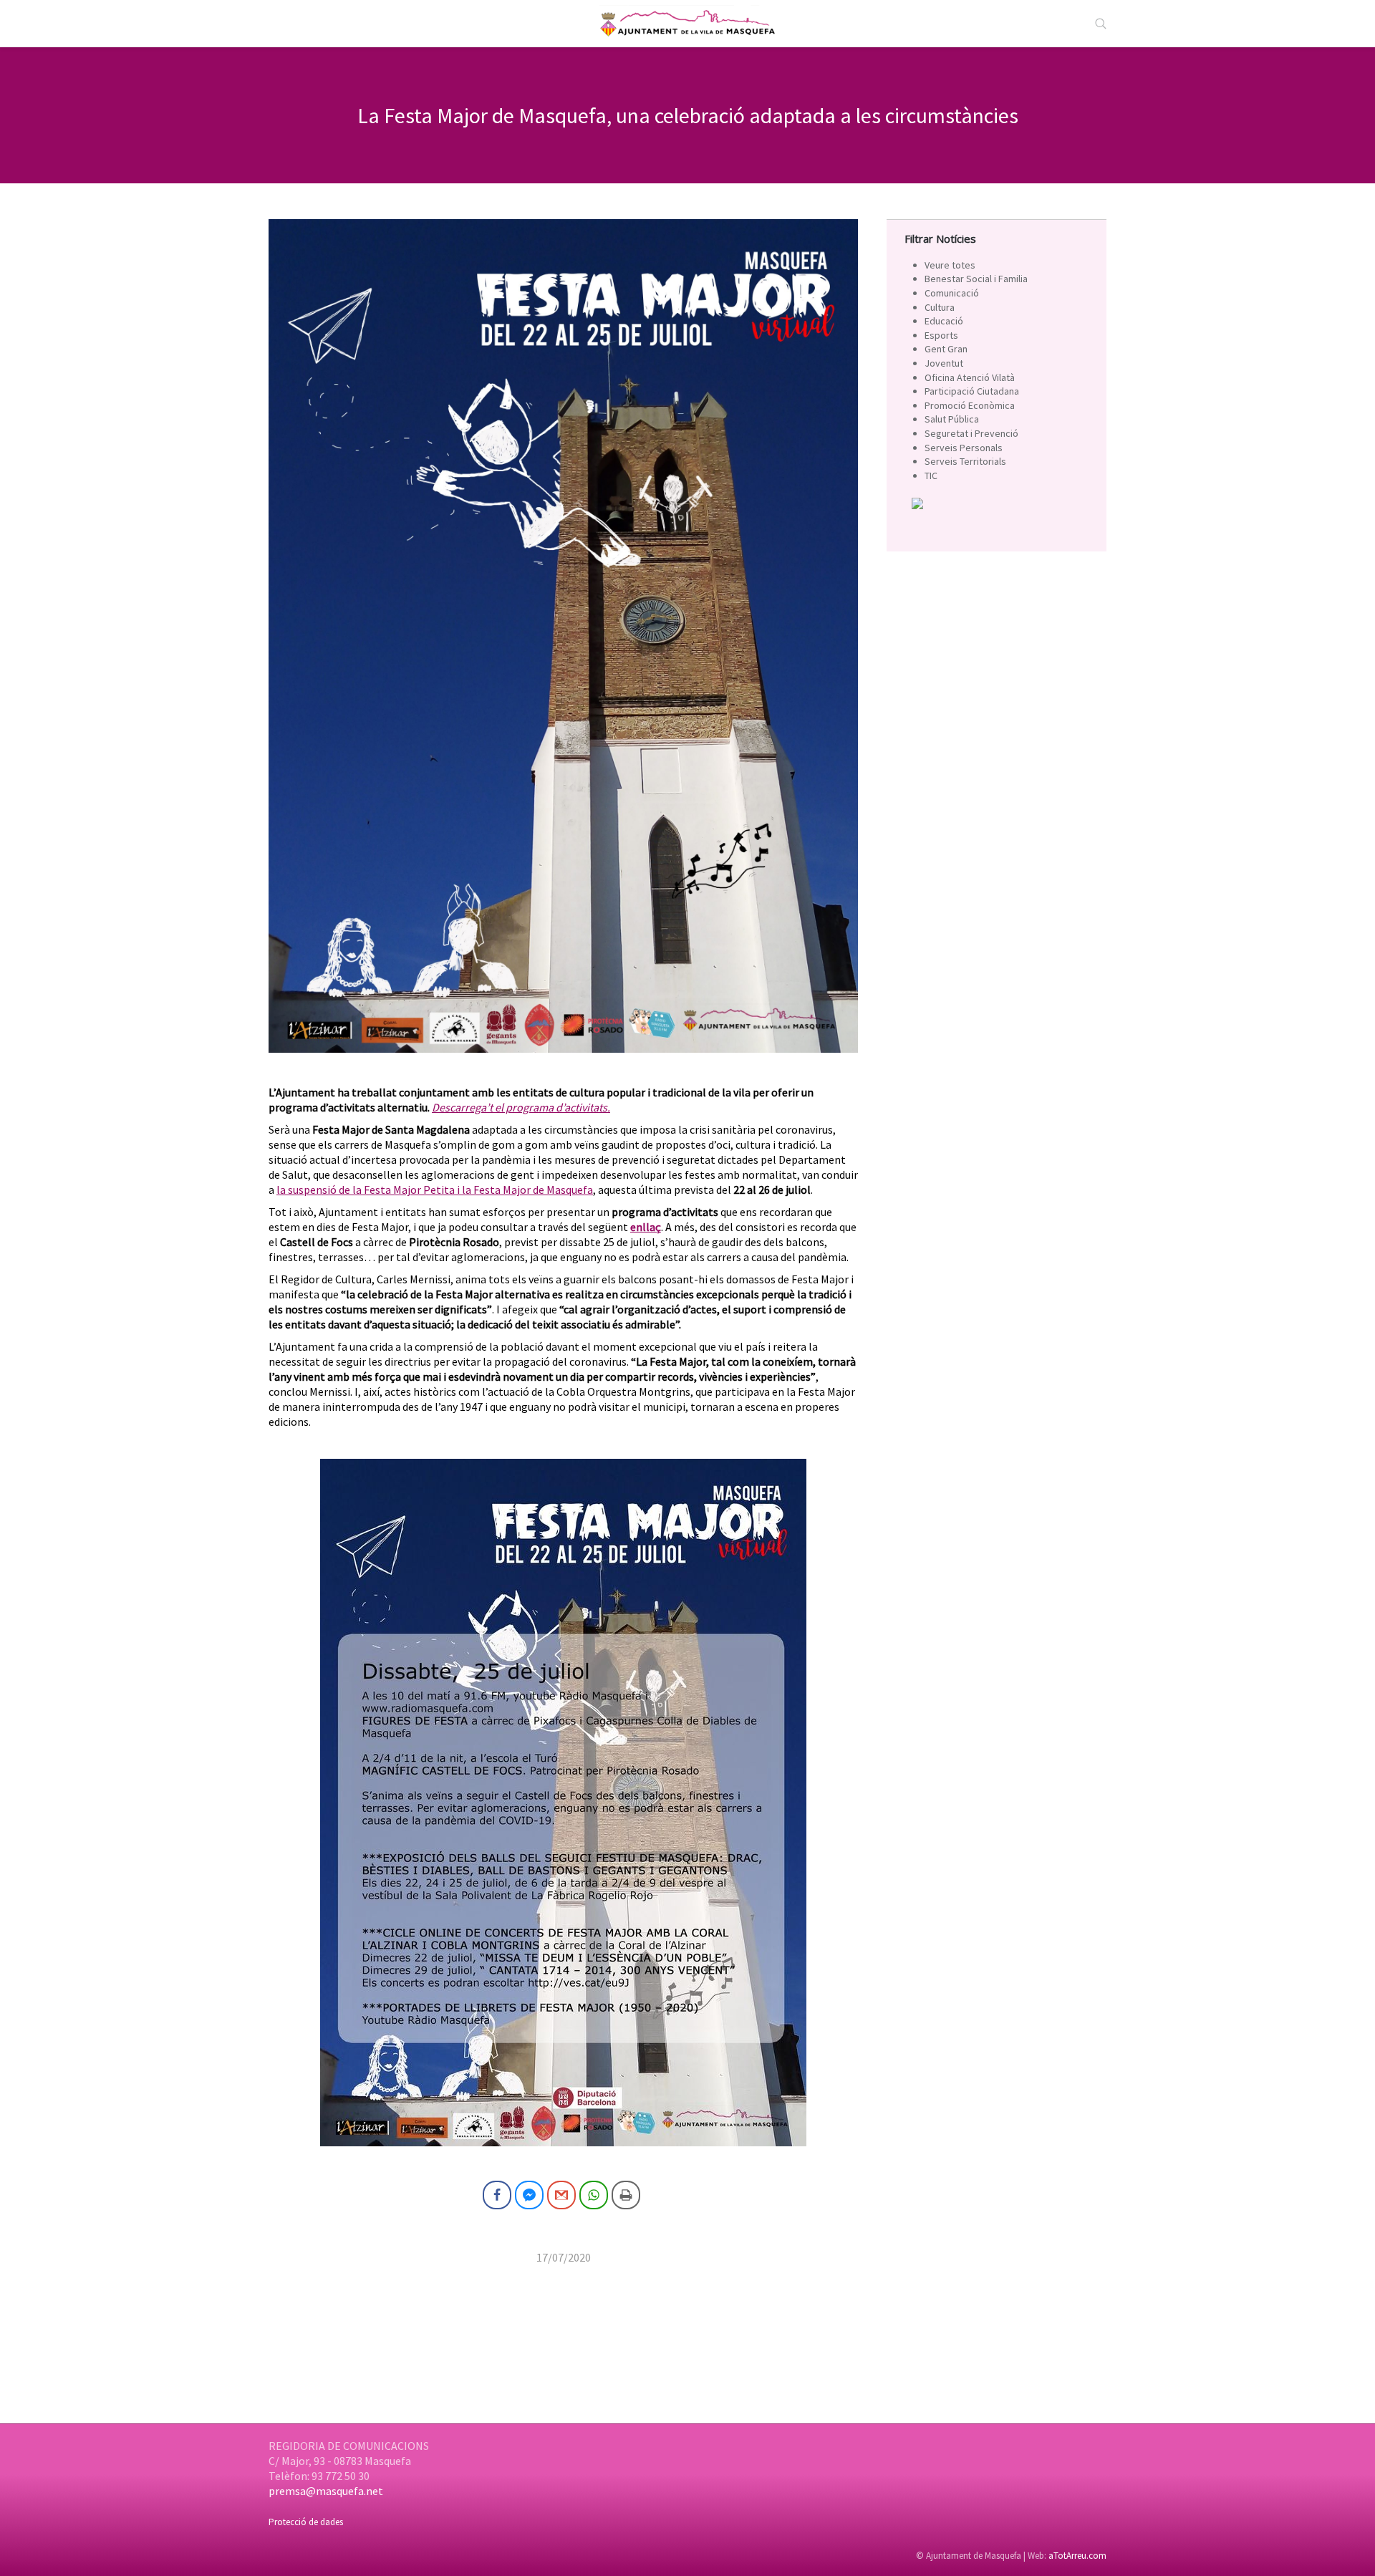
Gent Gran (946, 349)
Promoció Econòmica (970, 405)
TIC (931, 476)
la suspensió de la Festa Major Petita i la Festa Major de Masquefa (435, 1190)
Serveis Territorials (965, 461)
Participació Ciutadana (972, 391)
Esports (941, 335)
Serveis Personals (964, 448)
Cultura (940, 307)
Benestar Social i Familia (976, 279)
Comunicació (952, 293)
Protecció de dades (306, 2522)
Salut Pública (952, 419)
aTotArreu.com (1077, 2556)
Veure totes (950, 265)
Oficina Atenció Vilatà (970, 377)
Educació (944, 321)
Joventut (944, 363)
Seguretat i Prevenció (971, 433)
